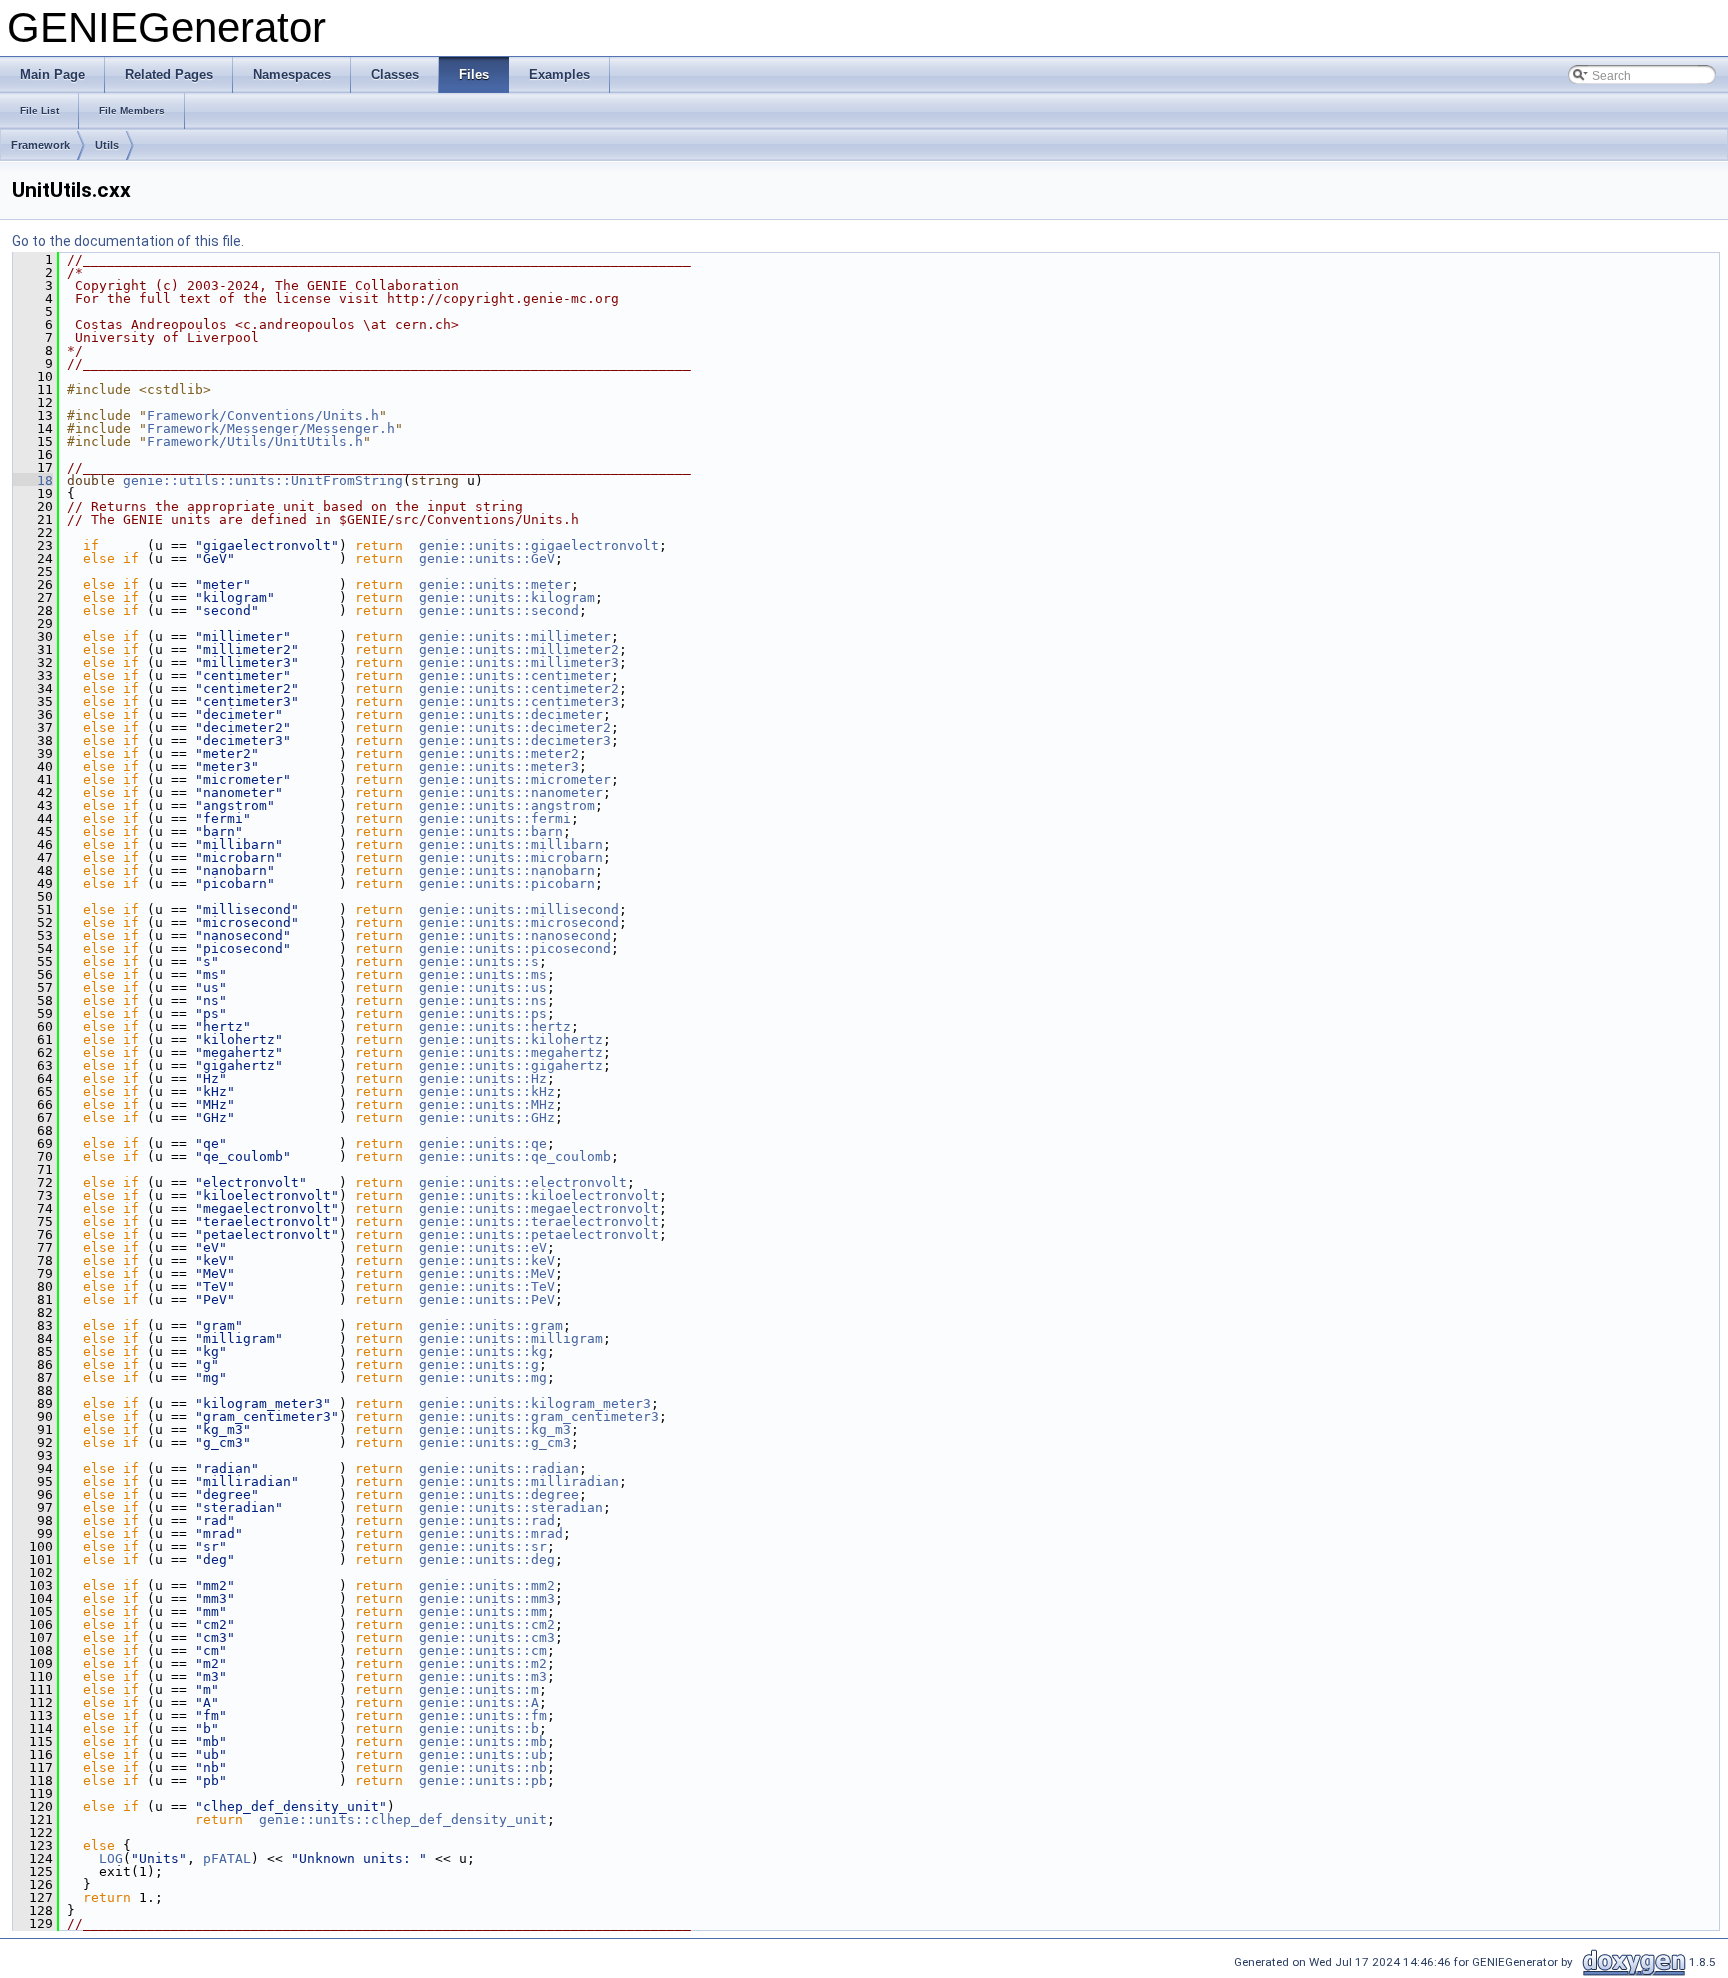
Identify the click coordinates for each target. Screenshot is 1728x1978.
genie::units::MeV (487, 1273)
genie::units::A (479, 1702)
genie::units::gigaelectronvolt (539, 545)
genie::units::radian (499, 1468)
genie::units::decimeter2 (515, 727)
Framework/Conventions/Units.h (263, 415)
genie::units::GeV (487, 558)
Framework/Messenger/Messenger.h (271, 428)
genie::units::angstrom (507, 805)
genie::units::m (479, 1689)
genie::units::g (479, 1364)
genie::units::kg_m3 (495, 1429)
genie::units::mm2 (487, 1585)
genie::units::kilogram (507, 597)
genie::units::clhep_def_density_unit (403, 1819)
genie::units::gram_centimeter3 (539, 1416)
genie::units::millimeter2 (519, 649)
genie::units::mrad (491, 1533)
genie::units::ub (483, 1754)
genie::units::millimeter (515, 636)
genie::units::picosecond (515, 948)
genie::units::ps (483, 1013)
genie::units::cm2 (487, 1624)
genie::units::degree (499, 1494)
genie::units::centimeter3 (519, 701)
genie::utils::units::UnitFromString (263, 480)
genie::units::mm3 (487, 1598)
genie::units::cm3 (487, 1637)
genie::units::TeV (487, 1286)
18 (33, 480)
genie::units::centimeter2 (519, 688)
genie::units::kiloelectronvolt (539, 1195)
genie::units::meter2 (499, 753)
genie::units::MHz (487, 1104)
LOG (111, 1858)
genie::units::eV (483, 1247)
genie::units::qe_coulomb (515, 1156)
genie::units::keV (487, 1260)
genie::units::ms (483, 974)
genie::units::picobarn (507, 883)
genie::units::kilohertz (511, 1039)
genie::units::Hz (483, 1078)
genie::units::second (499, 610)
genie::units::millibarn (511, 844)
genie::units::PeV (487, 1299)
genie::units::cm (483, 1650)
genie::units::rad (487, 1520)
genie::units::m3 (483, 1676)
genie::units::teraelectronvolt (539, 1221)
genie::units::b (479, 1728)
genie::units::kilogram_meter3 (535, 1403)
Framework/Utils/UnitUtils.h (255, 441)
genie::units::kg (483, 1351)
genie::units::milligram (511, 1338)
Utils (107, 145)
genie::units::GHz (487, 1117)
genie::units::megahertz (511, 1052)
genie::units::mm (483, 1611)
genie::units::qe (483, 1143)
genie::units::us (483, 987)
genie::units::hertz (495, 1026)
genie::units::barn (491, 831)
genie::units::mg (483, 1377)
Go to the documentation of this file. (128, 241)
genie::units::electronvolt (523, 1182)
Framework (40, 145)
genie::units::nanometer (511, 792)
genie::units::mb (483, 1741)
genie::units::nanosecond (515, 935)
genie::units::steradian (511, 1507)
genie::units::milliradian (519, 1481)
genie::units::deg (487, 1559)
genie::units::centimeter (515, 675)
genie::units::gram (491, 1325)
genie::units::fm (483, 1715)
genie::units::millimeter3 (519, 662)
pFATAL (227, 1858)
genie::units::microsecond (519, 922)
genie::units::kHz (487, 1091)
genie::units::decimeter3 (515, 740)
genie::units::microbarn (511, 857)
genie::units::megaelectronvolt (539, 1208)
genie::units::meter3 (499, 766)
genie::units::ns (483, 1000)
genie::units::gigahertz (511, 1065)
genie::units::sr (483, 1546)
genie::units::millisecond (519, 909)
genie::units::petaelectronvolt (539, 1234)
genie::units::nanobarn (507, 870)
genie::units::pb (483, 1780)
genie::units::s (479, 961)
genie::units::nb (483, 1767)
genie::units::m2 (483, 1663)
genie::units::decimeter (511, 714)
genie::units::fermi (495, 818)
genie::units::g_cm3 (495, 1442)
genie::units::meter (495, 584)
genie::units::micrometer (515, 779)
